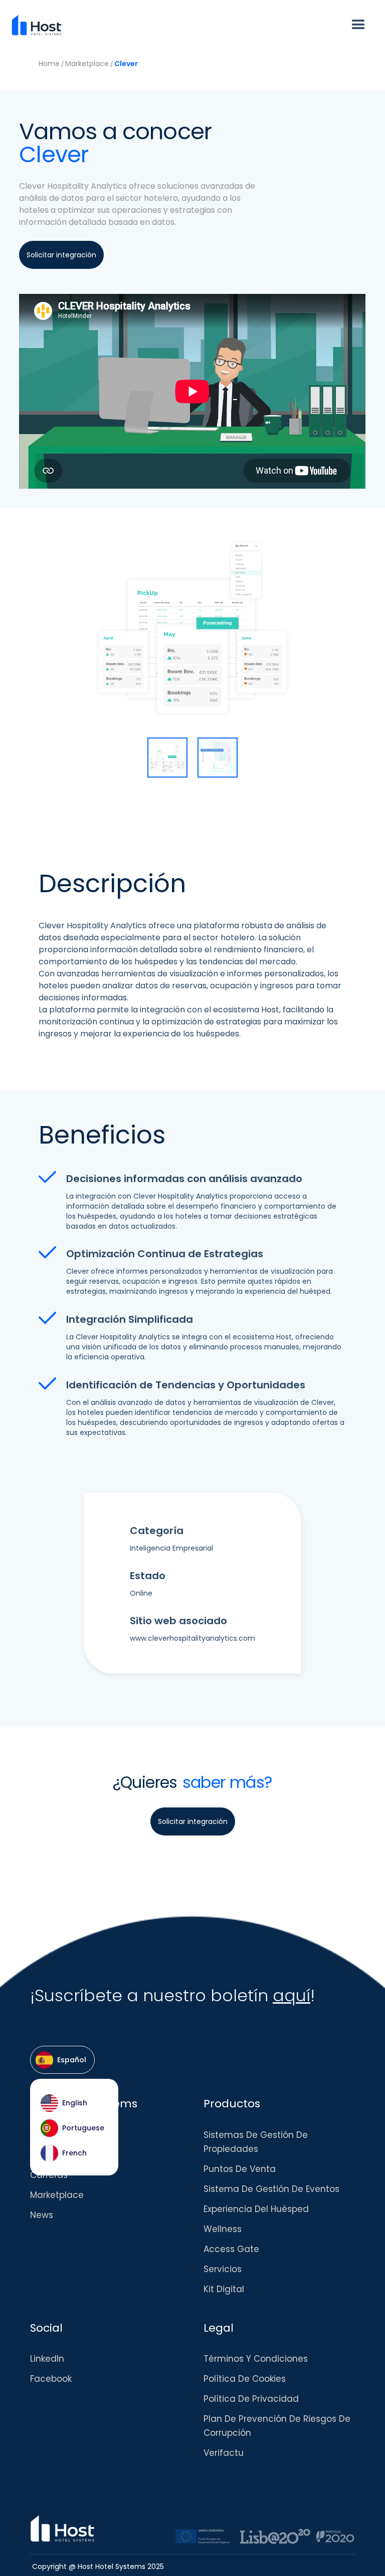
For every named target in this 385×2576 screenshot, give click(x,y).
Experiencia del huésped (256, 2209)
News (42, 2215)
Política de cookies (245, 2379)
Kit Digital (224, 2289)
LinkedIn (47, 2359)
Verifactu (224, 2453)
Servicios (223, 2269)
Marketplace (87, 64)
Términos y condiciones (256, 2359)
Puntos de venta (240, 2169)
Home (49, 64)
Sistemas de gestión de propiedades (256, 2142)
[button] (358, 25)
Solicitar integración (308, 63)
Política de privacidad (251, 2399)
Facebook (51, 2379)
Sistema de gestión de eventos (271, 2189)
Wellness (223, 2229)
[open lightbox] (167, 758)
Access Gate (231, 2249)
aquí (292, 1995)
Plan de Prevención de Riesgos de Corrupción (277, 2426)
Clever (126, 64)
